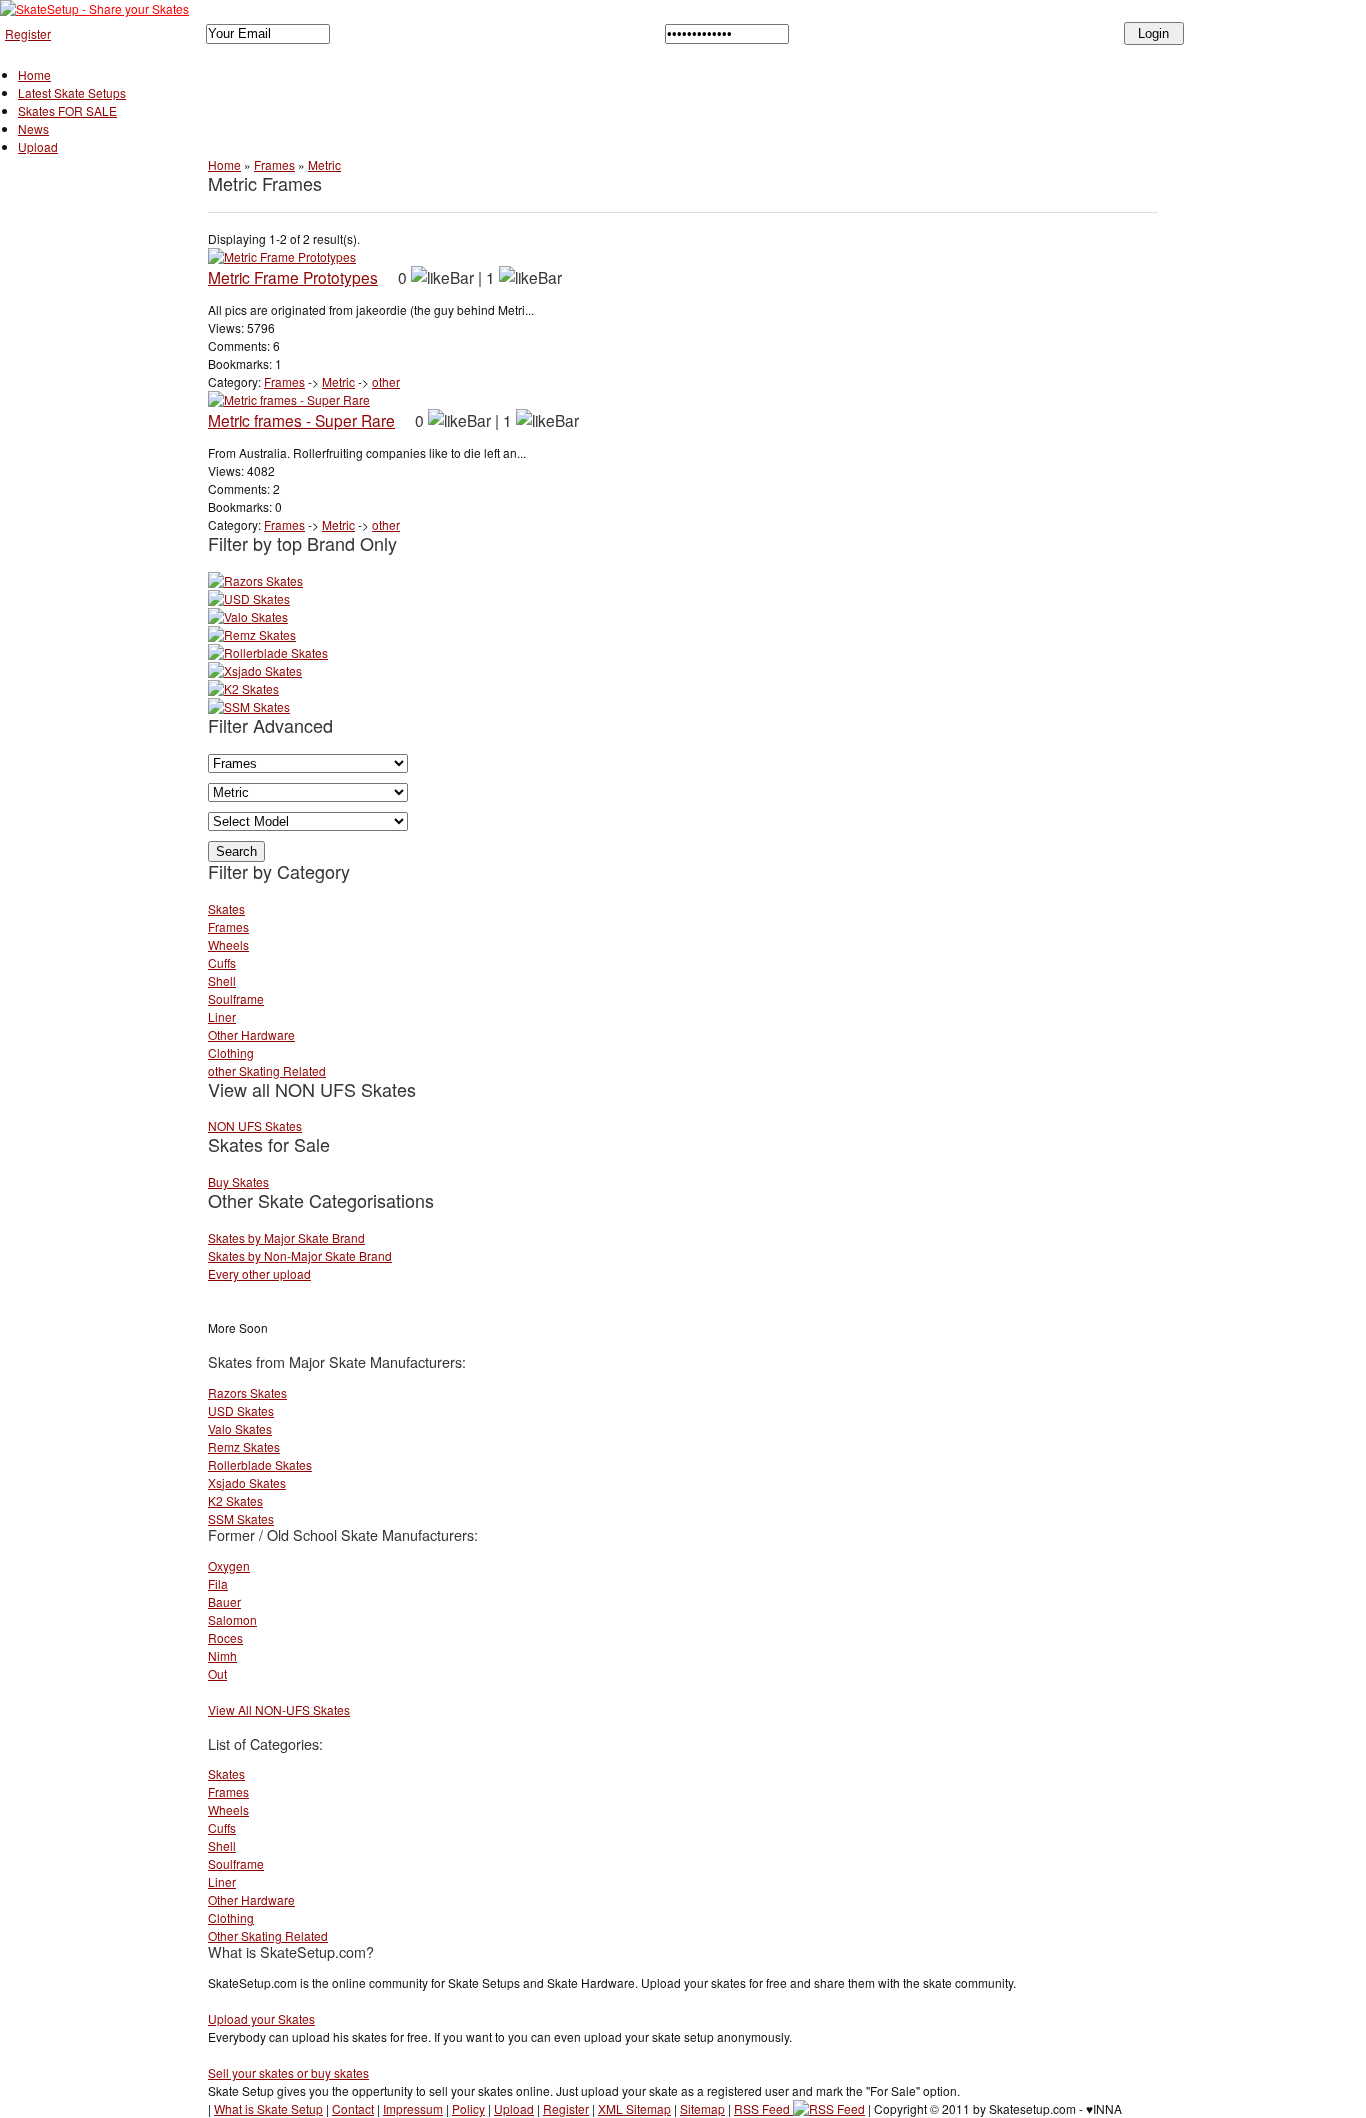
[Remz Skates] (252, 634)
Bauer (224, 1601)
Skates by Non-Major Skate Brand (300, 1255)
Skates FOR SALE (67, 110)
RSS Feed (763, 2108)
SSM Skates (241, 1518)
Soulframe (236, 998)
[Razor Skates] (255, 580)
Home (34, 74)
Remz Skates (244, 1446)
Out (217, 1673)
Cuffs (222, 962)
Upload (38, 146)
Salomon (232, 1619)
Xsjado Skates (247, 1482)
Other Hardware (251, 1034)
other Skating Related (267, 1070)
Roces (225, 1637)
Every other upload (259, 1273)
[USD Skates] (249, 598)
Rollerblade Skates (260, 1464)
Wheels (228, 944)
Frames (274, 164)
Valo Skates (240, 1428)
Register (28, 33)
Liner (222, 1016)
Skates (226, 908)
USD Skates (241, 1410)
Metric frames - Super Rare (301, 420)
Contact (353, 2108)
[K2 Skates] (243, 688)
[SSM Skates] (249, 706)
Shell (222, 980)
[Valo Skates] (248, 616)
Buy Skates (238, 1181)
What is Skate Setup (268, 2108)
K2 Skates (235, 1500)
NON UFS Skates (255, 1125)
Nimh (222, 1655)
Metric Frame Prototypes (293, 277)
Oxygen (229, 1565)
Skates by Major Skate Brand (286, 1237)
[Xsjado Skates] (255, 670)
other (386, 381)
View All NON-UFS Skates (279, 1709)
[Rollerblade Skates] (268, 652)
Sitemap (702, 2108)
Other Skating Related (268, 1935)
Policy (468, 2108)
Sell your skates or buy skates (288, 2072)
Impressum (413, 2108)
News (33, 128)
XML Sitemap (634, 2108)
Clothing (231, 1052)
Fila (218, 1583)
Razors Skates (247, 1392)
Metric (324, 164)
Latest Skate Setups (72, 92)
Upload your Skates (261, 2018)
